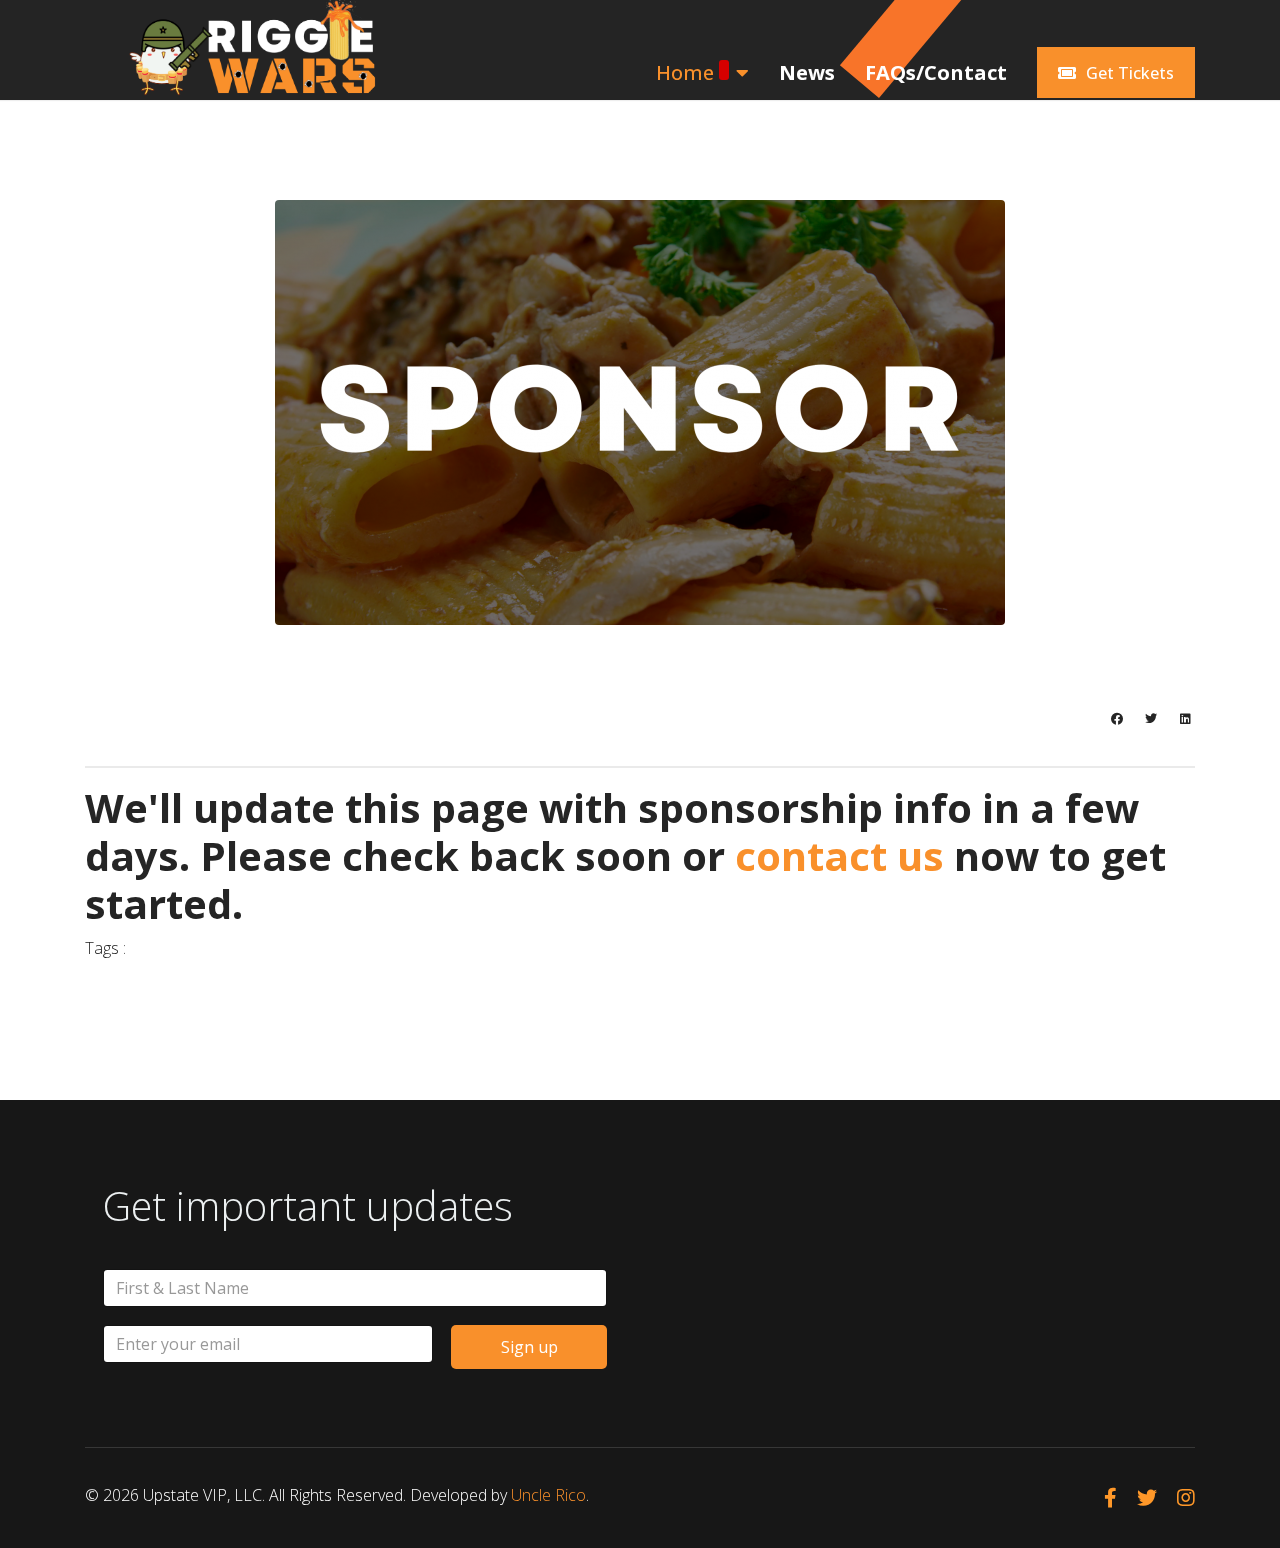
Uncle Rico (548, 1495)
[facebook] (1110, 1497)
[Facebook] (1117, 718)
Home (685, 72)
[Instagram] (1186, 1497)
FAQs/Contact (936, 72)
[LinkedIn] (1185, 718)
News (807, 72)
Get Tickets (1128, 73)
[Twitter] (1151, 718)
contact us (839, 855)
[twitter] (1147, 1497)
